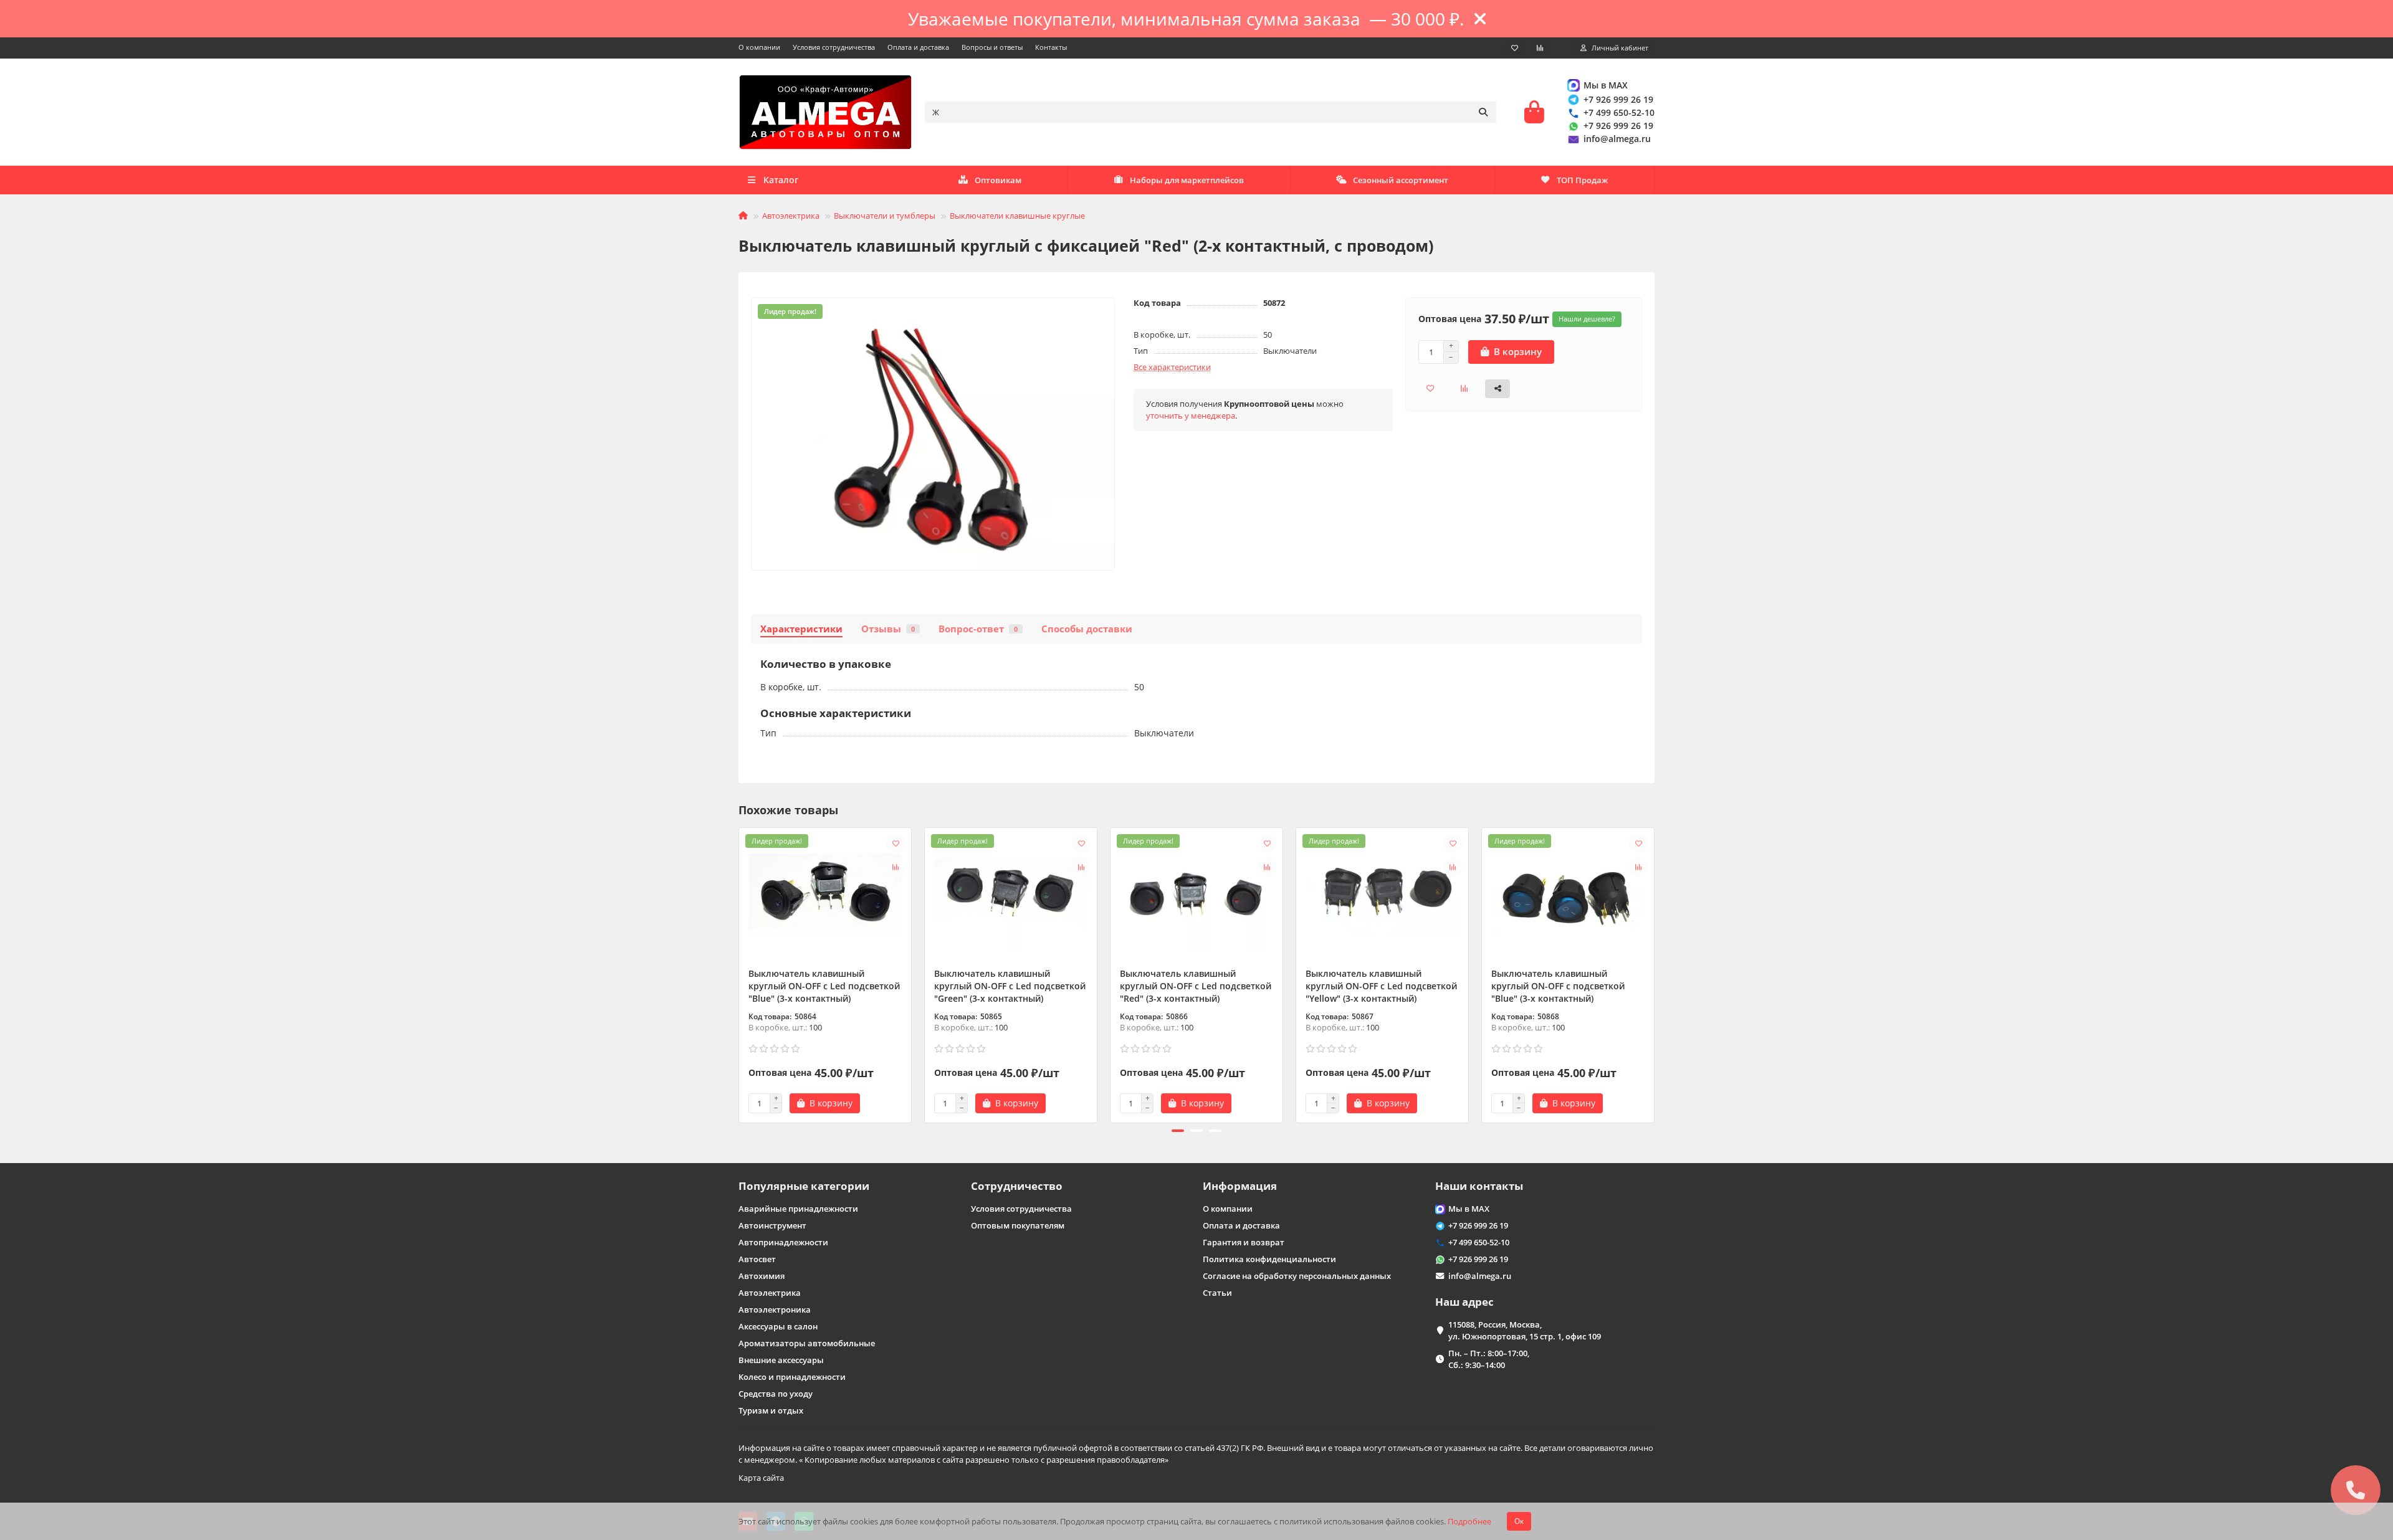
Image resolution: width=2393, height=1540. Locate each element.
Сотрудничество (1017, 1186)
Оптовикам (998, 180)
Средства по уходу (776, 1394)
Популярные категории (804, 1186)
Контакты (1051, 47)
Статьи (1217, 1293)
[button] (740, 973)
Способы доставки (1087, 629)
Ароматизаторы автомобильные (807, 1343)
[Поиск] (1483, 112)
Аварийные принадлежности (798, 1209)
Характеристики (801, 629)
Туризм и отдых (771, 1410)
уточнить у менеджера (1191, 416)
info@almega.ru (1617, 139)
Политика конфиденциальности (1269, 1259)
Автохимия (762, 1276)
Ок (1519, 1521)
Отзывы (888, 629)
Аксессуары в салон (778, 1326)
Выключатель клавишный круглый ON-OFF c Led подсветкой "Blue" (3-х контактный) (824, 986)
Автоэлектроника (775, 1309)
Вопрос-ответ (978, 629)
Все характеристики (1172, 367)
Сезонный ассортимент (1401, 180)
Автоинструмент (772, 1225)
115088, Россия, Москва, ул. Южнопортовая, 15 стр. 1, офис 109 (1525, 1330)
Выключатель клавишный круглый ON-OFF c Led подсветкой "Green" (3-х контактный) (1010, 986)
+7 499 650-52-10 (1619, 112)
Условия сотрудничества (834, 47)
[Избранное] (1515, 48)
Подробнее (1469, 1521)
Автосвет (757, 1259)
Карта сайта (761, 1478)
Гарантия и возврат (1244, 1242)
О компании (759, 47)
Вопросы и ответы (992, 47)
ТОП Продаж (1582, 180)
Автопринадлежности (783, 1242)
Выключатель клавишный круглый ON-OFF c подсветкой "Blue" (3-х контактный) (1558, 986)
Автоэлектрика (791, 216)
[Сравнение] (1540, 48)
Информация (1240, 1186)
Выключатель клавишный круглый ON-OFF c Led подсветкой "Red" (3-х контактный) (1196, 986)
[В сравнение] (896, 867)
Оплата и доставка (918, 47)
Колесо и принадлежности (792, 1377)
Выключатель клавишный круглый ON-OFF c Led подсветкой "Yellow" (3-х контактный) (1381, 986)
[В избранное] (896, 844)
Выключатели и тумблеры (885, 216)
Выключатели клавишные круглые (1017, 216)
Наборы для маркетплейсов (1187, 180)
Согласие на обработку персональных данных (1297, 1276)
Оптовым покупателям (1018, 1225)
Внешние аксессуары (781, 1360)
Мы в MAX (1606, 85)
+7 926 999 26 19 (1618, 99)
